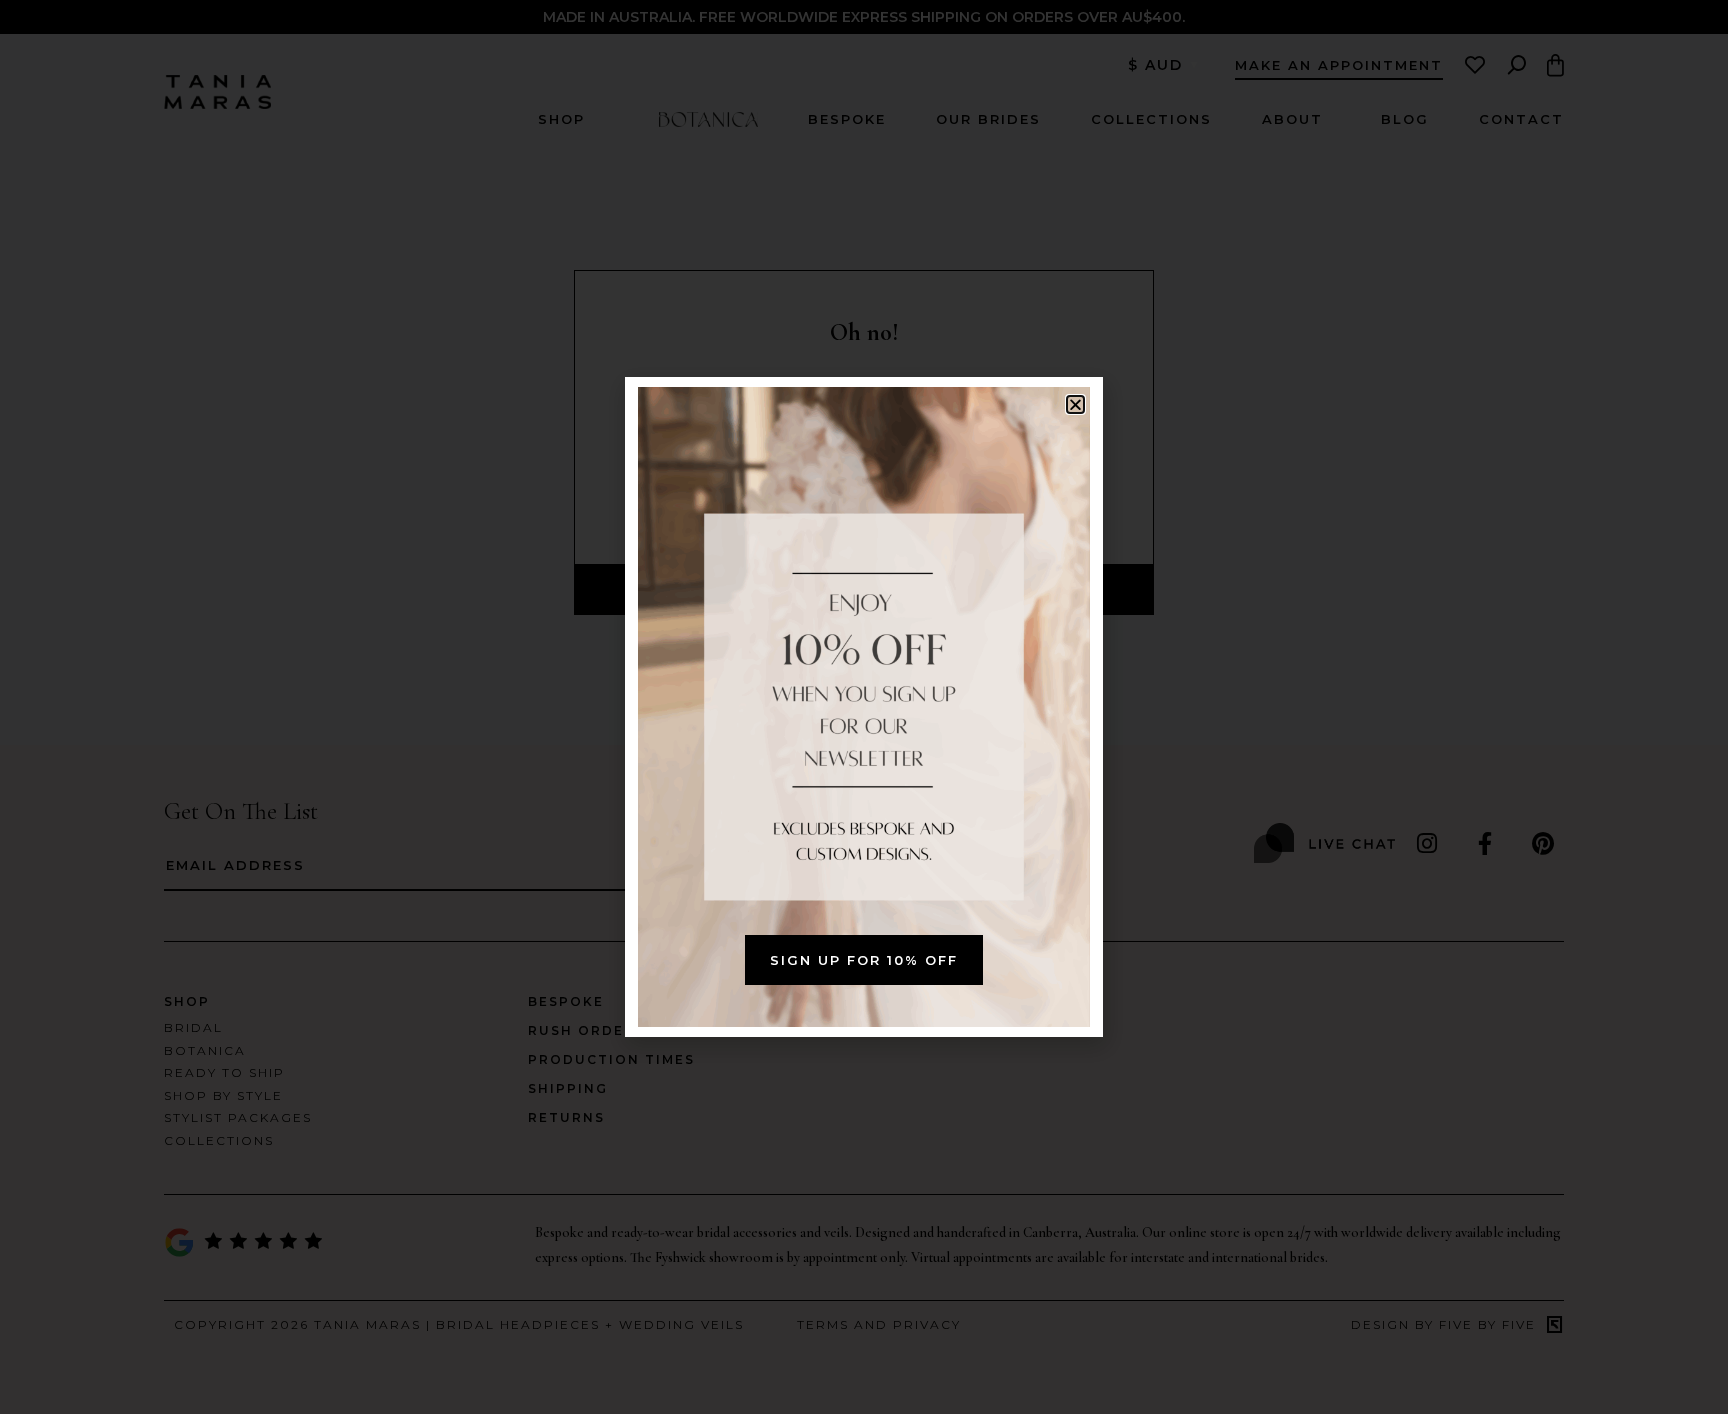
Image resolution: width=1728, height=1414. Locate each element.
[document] (864, 707)
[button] (1075, 404)
